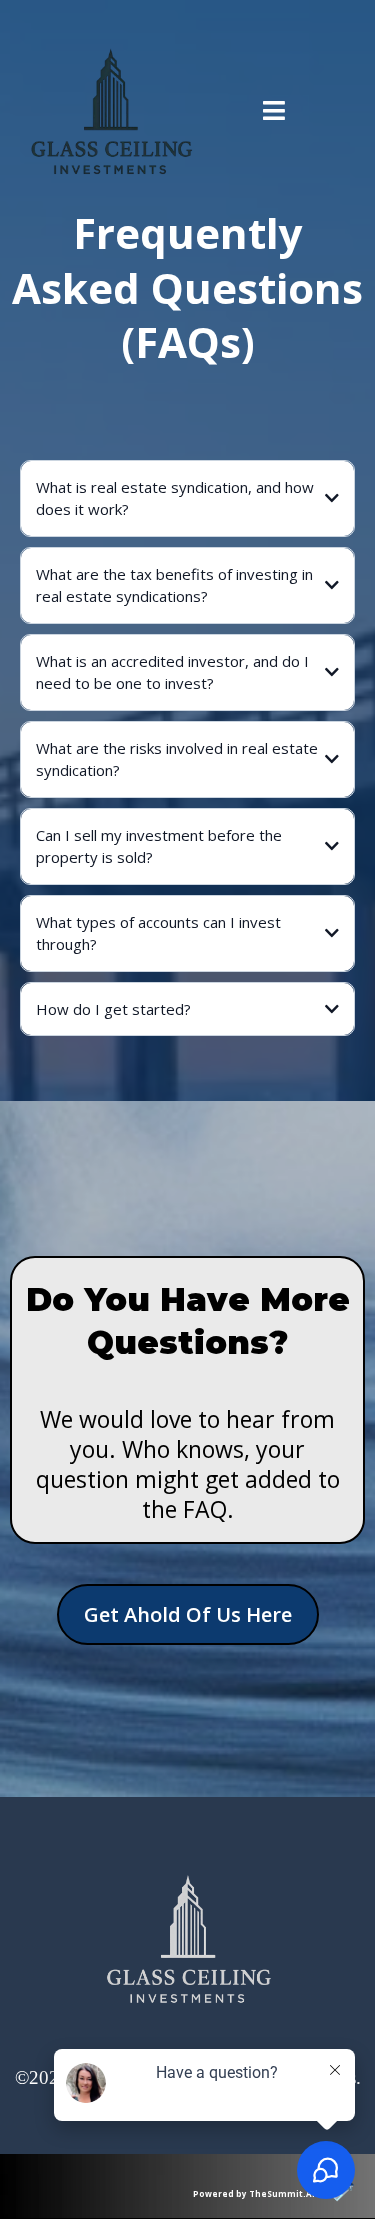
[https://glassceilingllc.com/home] (112, 112)
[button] (274, 112)
